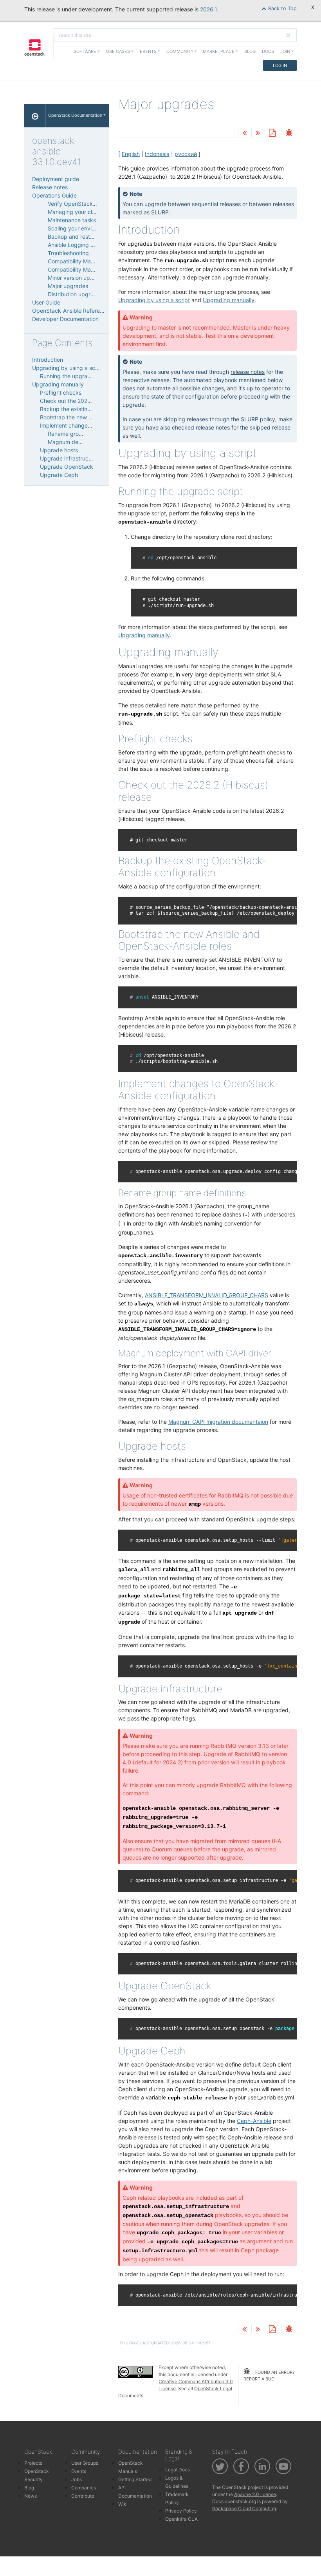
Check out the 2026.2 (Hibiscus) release (91, 401)
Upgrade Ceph (59, 475)
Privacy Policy (181, 2511)
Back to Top (282, 8)
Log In (280, 65)
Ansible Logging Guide (77, 245)
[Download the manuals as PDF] (272, 133)
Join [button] (285, 51)
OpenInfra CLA (181, 2519)
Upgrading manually (58, 384)
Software (85, 51)
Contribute (83, 2496)
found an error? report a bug (269, 2376)
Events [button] (148, 51)
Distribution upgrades (75, 294)
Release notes (50, 187)
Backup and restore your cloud (87, 237)
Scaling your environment (80, 228)
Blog (250, 51)
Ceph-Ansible (254, 2121)
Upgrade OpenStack (67, 467)
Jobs (77, 2479)
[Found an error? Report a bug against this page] (289, 133)
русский (186, 154)
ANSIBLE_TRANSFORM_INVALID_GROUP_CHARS (206, 1295)
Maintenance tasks (72, 220)
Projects (33, 2463)
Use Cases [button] (118, 51)
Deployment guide (56, 179)
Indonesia (157, 154)
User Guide (46, 302)
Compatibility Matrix (73, 261)
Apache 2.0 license (255, 2494)
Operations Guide (54, 195)
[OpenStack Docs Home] (35, 116)
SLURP (160, 212)
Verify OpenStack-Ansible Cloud (89, 204)
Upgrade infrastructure (69, 458)
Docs (268, 51)
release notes (248, 372)
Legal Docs (178, 2470)
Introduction (48, 360)
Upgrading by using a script (68, 368)
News (31, 2496)
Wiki (123, 2504)
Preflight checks (61, 392)
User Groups (85, 2463)
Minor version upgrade (77, 278)
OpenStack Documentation (75, 115)
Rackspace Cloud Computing (244, 2508)
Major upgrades (68, 286)
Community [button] (180, 51)
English (131, 154)
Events (79, 2471)
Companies (84, 2488)
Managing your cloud (75, 212)
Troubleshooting (68, 253)
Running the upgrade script (75, 376)
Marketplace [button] (219, 51)
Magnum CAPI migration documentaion (218, 1422)
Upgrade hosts (59, 450)
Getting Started (135, 2479)
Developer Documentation (65, 319)
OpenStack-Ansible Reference (71, 311)
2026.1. (209, 9)
